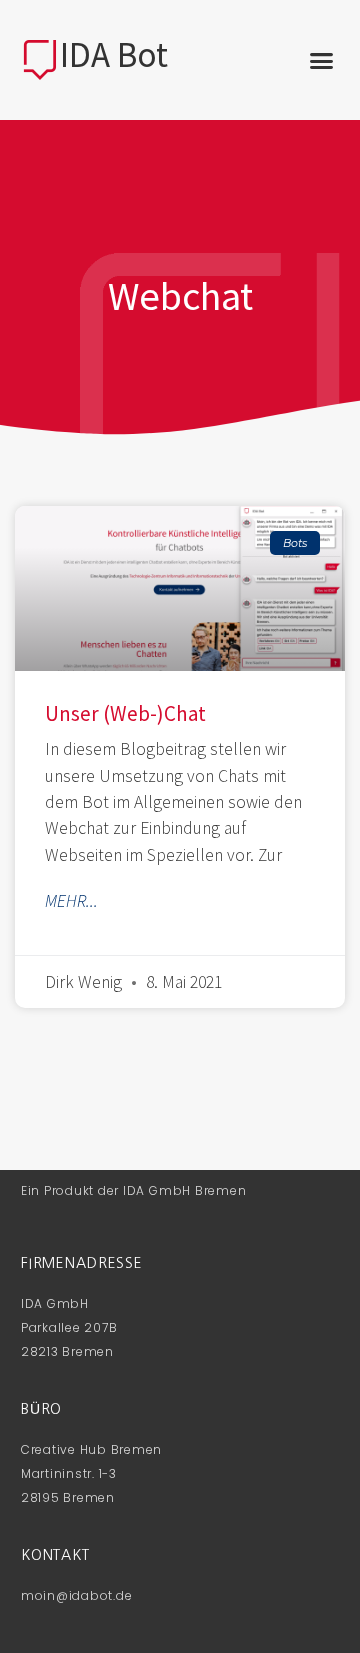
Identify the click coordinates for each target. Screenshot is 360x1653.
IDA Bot (114, 55)
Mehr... (71, 901)
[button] (322, 60)
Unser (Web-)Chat (125, 713)
